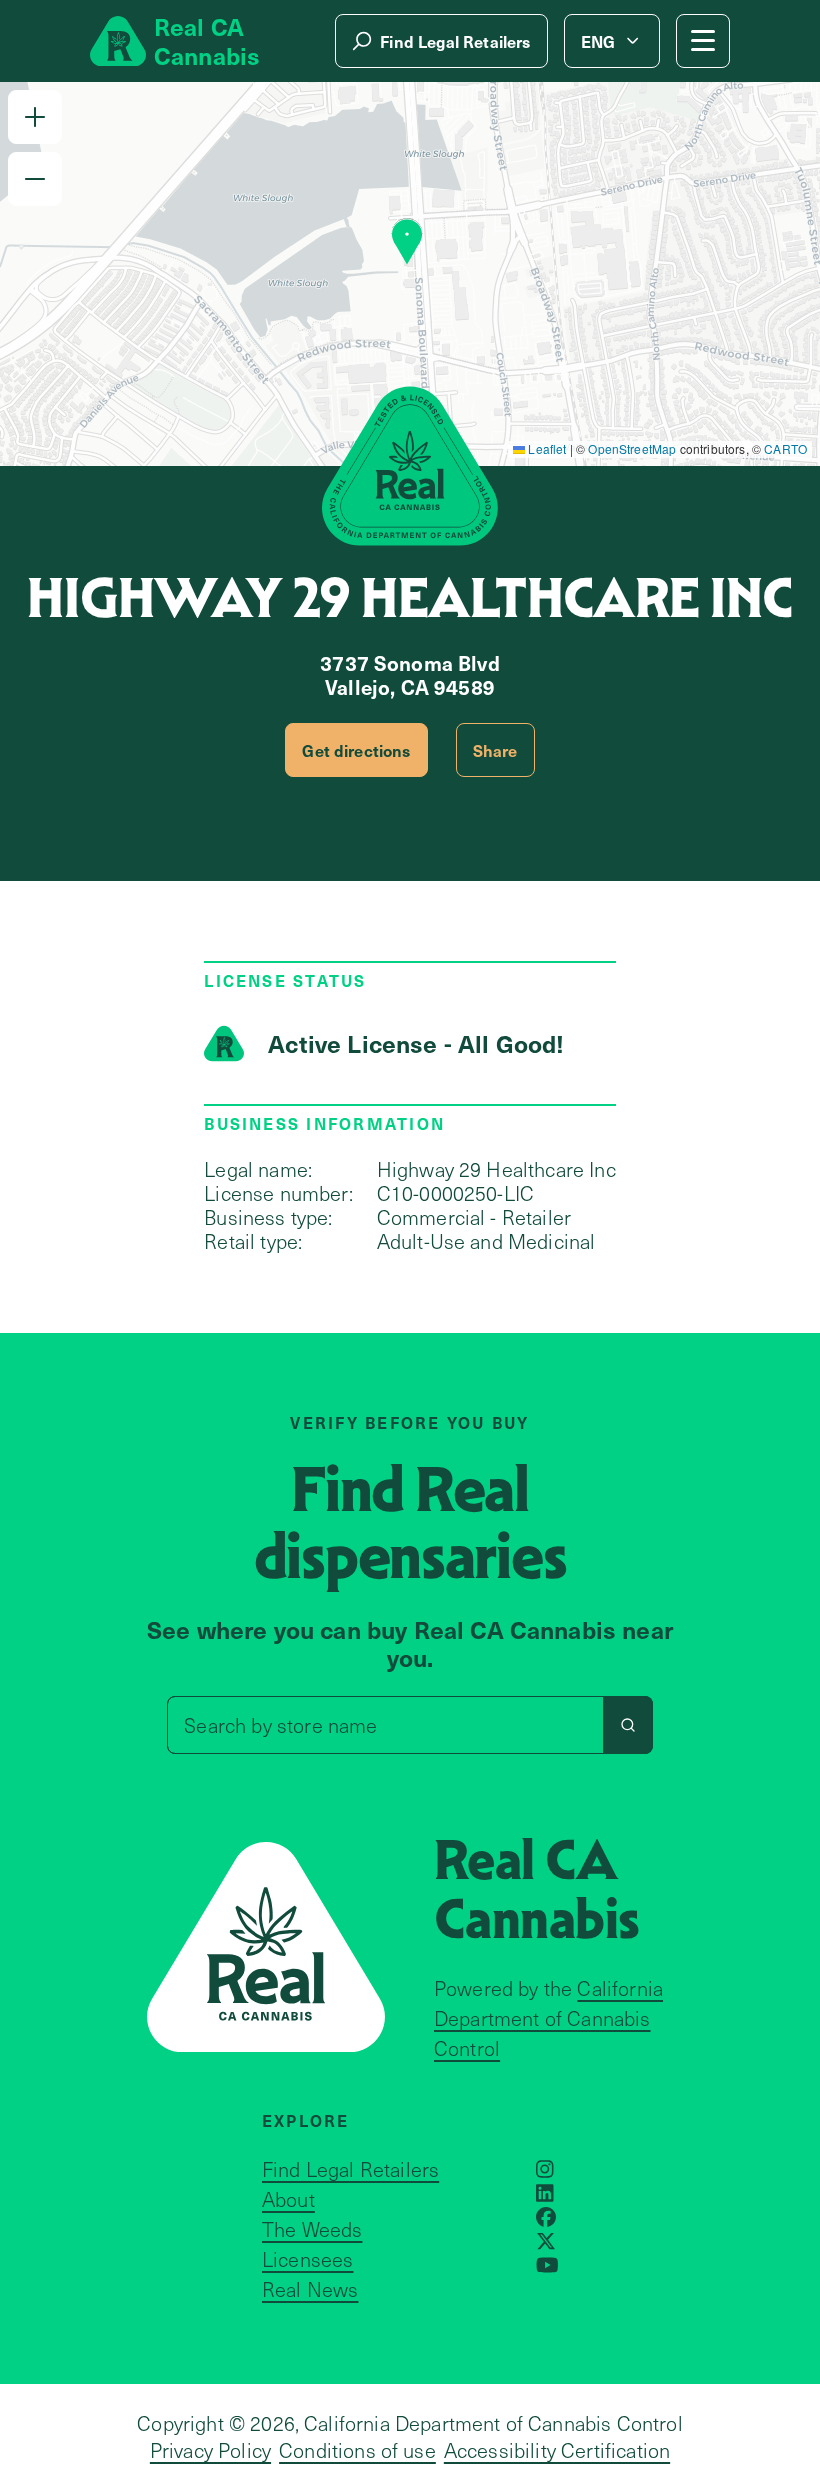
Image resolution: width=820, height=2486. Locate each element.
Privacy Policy (210, 2450)
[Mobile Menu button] (703, 41)
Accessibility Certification (557, 2450)
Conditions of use (357, 2450)
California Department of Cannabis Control (548, 2018)
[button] (35, 117)
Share (495, 750)
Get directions (356, 750)
